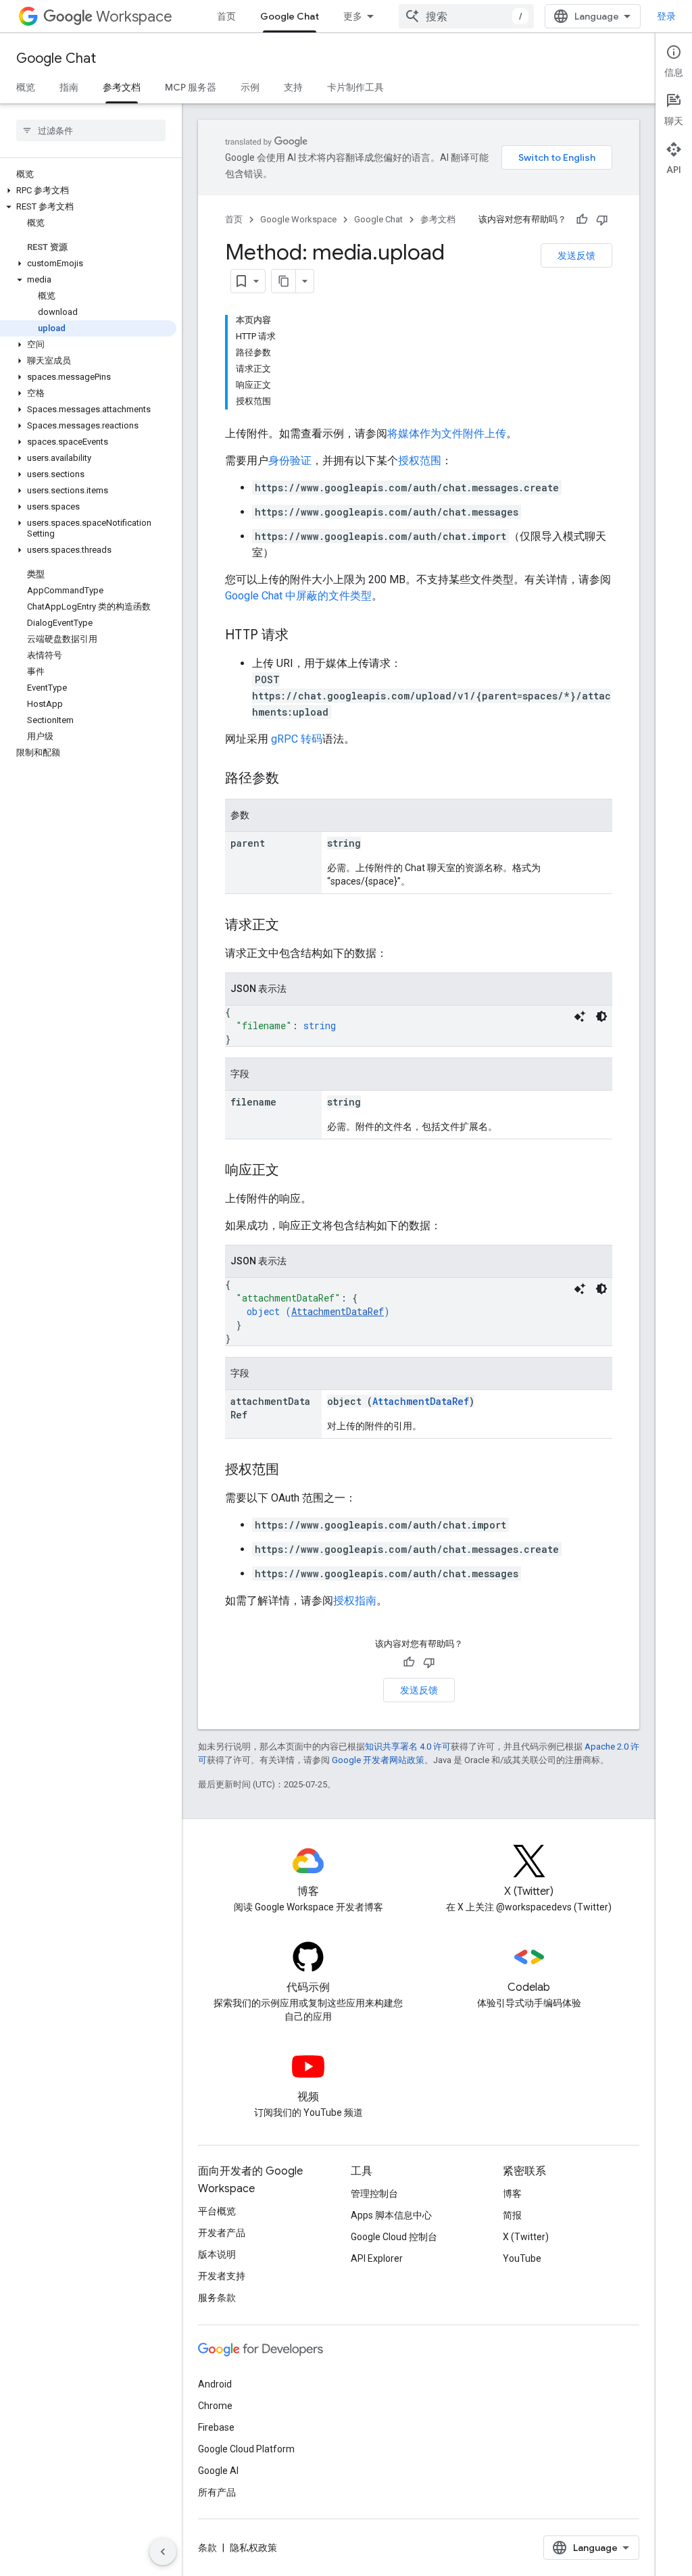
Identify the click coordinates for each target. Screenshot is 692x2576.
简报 (512, 2215)
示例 (250, 87)
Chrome (215, 2406)
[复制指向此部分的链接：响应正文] (293, 1171)
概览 (26, 87)
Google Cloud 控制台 (394, 2237)
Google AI (218, 2471)
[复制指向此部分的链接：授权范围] (293, 1470)
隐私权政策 (253, 2548)
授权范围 (420, 461)
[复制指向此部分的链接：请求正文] (293, 926)
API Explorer (377, 2258)
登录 (666, 16)
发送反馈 (576, 255)
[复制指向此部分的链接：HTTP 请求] (302, 636)
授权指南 (355, 1601)
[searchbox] (91, 130)
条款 (207, 2548)
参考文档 (122, 87)
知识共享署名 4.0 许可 (408, 1747)
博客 (512, 2194)
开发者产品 (222, 2233)
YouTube (522, 2258)
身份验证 (290, 461)
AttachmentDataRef (338, 1311)
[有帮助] (582, 220)
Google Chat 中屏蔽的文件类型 (298, 596)
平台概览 (217, 2211)
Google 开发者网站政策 (378, 1760)
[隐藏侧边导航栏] (163, 2552)
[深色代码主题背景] (601, 1016)
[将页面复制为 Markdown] (284, 281)
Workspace (134, 17)
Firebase (216, 2427)
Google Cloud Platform (246, 2449)
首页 (226, 16)
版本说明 (217, 2254)
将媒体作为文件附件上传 (447, 434)
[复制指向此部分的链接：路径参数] (293, 779)
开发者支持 (222, 2276)
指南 (69, 87)
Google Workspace (298, 219)
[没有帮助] (602, 220)
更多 (353, 16)
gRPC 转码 (297, 739)
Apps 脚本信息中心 (391, 2215)
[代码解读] (580, 1016)
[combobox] (466, 16)
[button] (88, 191)
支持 (293, 87)
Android (215, 2384)
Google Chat (290, 16)
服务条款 (217, 2298)
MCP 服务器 (191, 87)
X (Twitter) (526, 2237)
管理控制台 (374, 2194)
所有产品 (217, 2492)
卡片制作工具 (355, 87)
